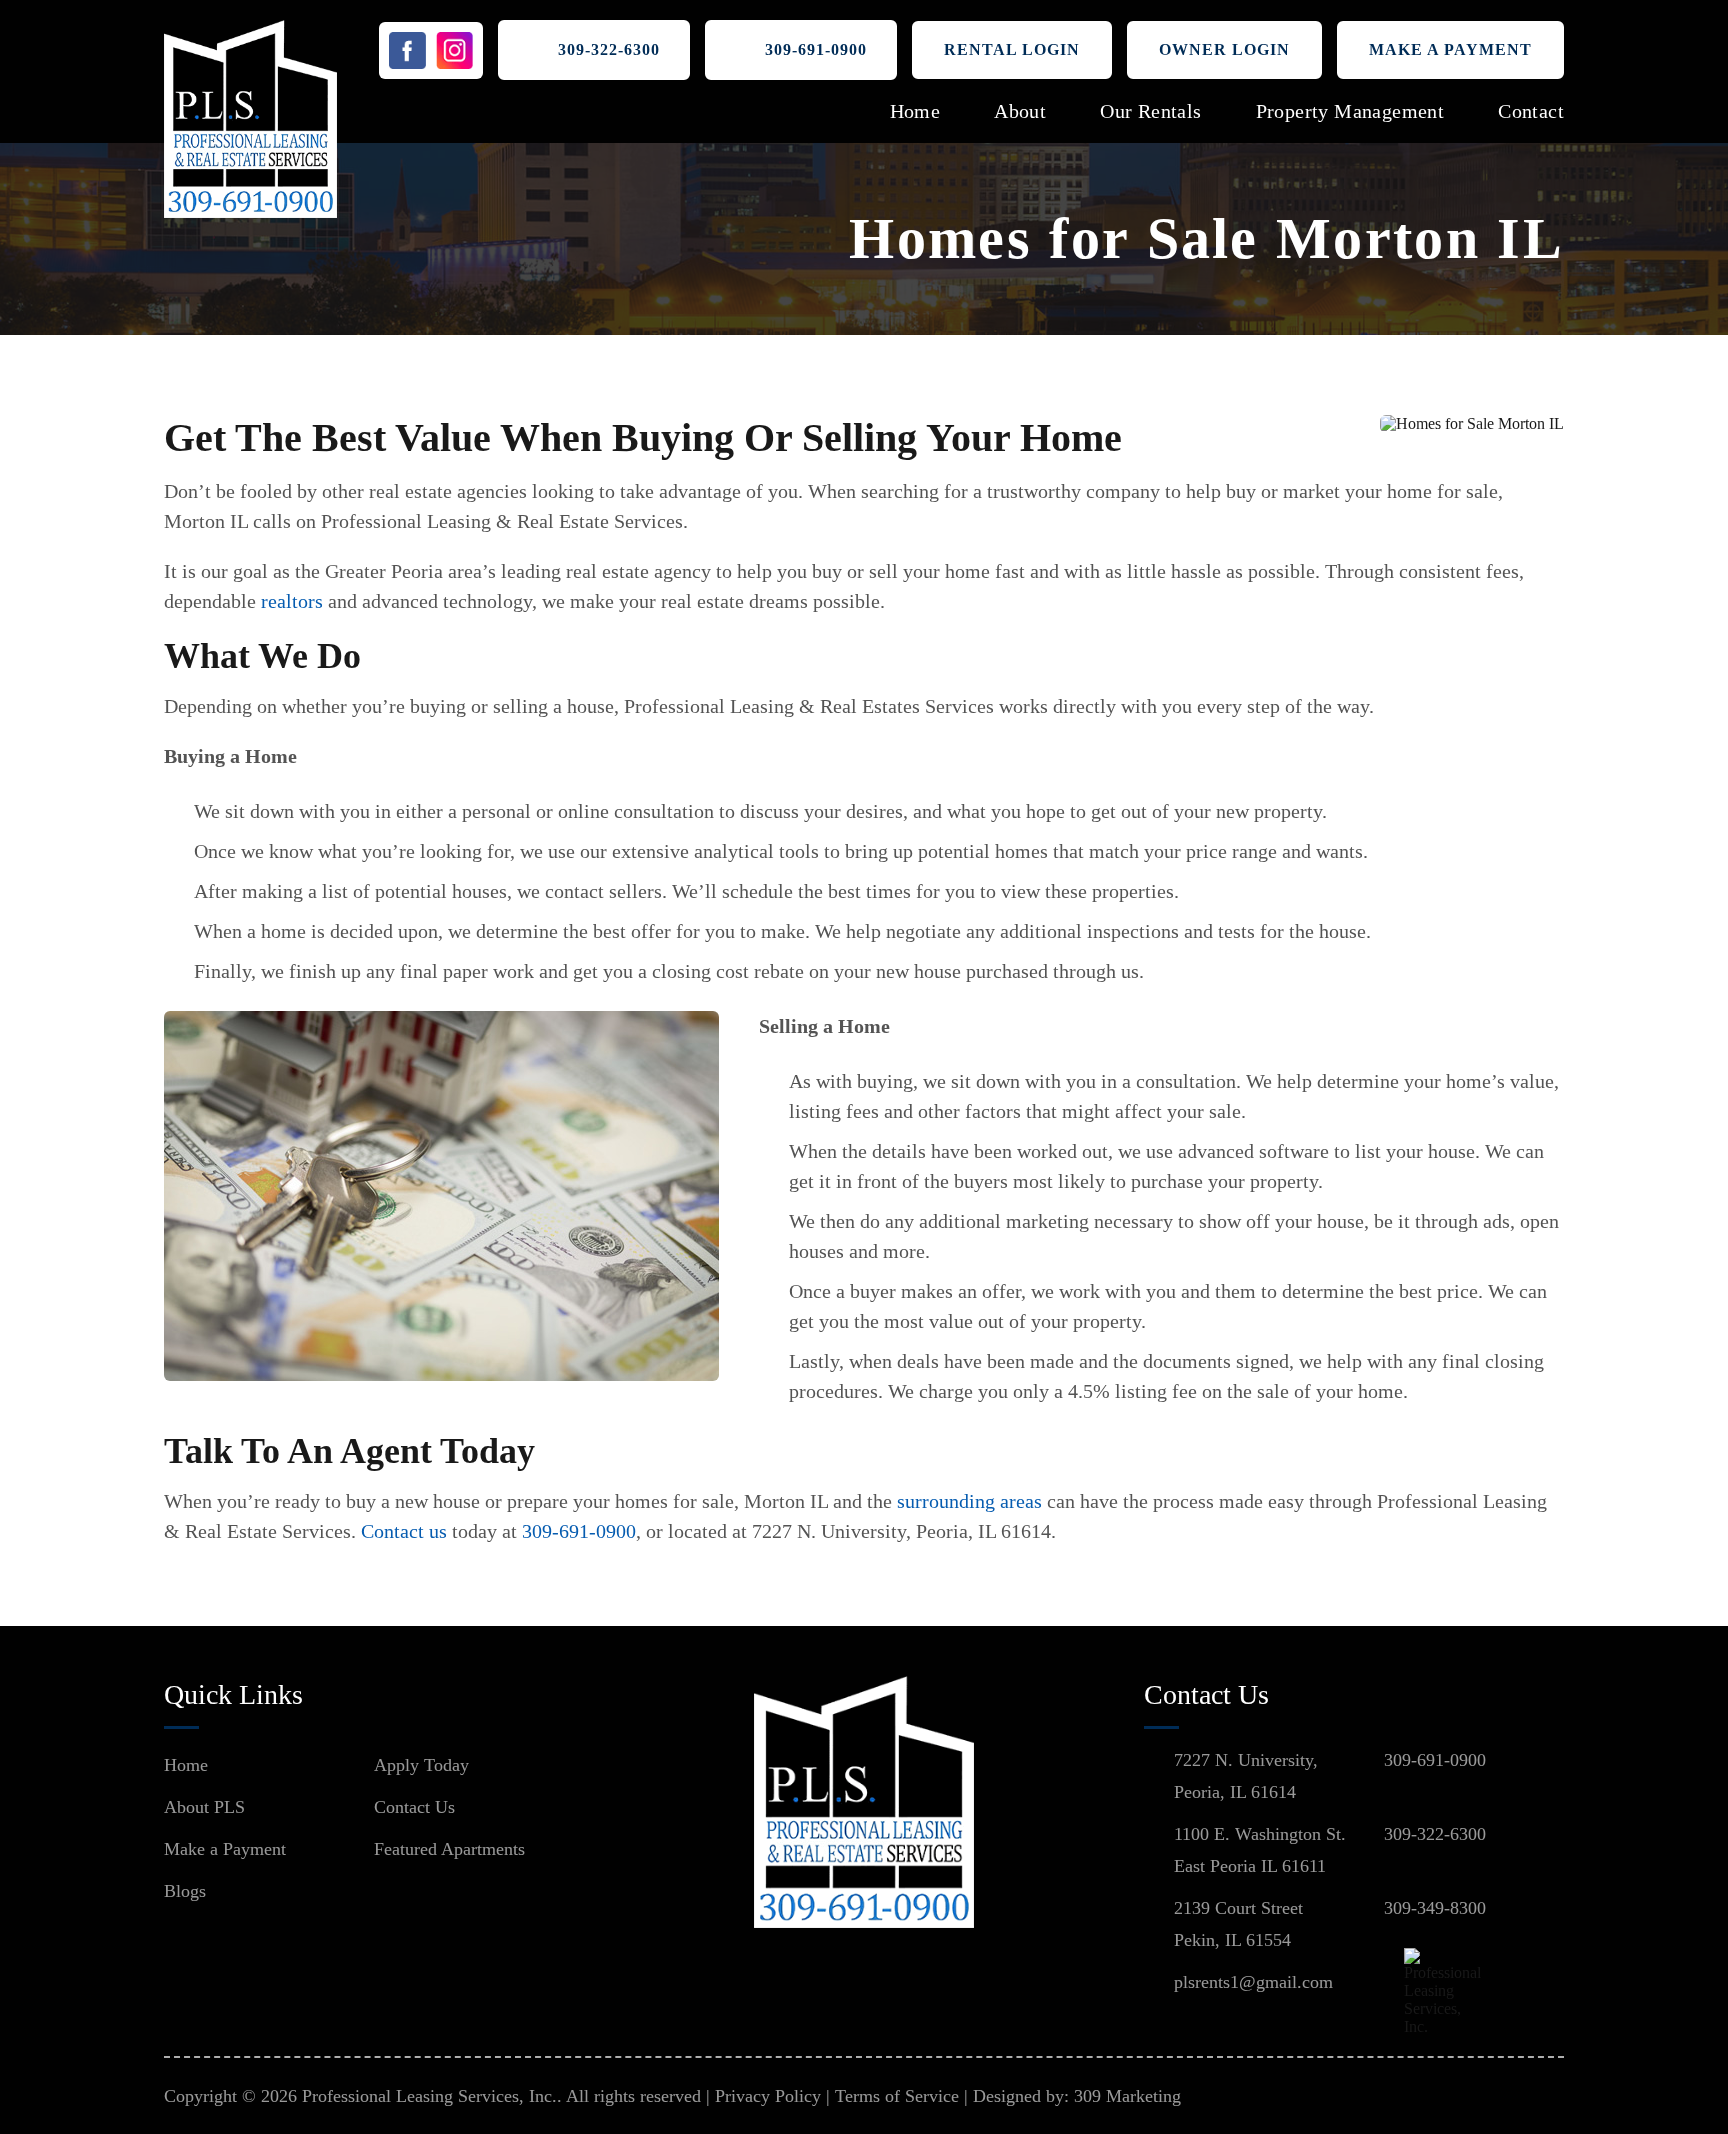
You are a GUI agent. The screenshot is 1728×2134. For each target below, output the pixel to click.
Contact (1531, 111)
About (1020, 111)
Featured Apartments (449, 1849)
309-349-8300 (1435, 1908)
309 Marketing (1127, 2096)
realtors (292, 601)
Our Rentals (1150, 111)
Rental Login (1012, 49)
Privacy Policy (768, 2096)
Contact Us (414, 1807)
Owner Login (1224, 49)
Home (915, 111)
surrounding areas (969, 1501)
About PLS (204, 1807)
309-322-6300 (609, 49)
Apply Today (421, 1765)
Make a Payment (1450, 49)
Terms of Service (897, 2096)
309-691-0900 (816, 49)
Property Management (1350, 111)
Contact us (404, 1531)
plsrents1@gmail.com (1253, 1982)
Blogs (185, 1891)
